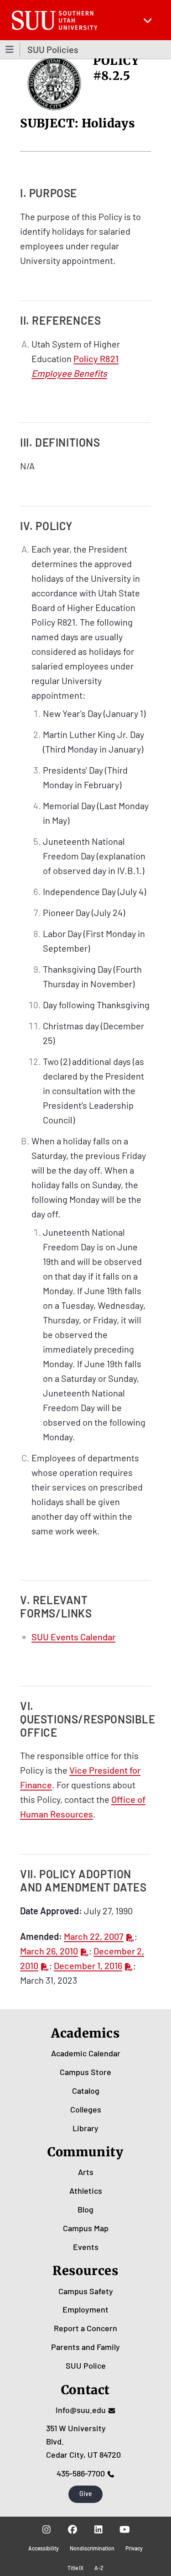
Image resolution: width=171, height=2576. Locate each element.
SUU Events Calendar (73, 1637)
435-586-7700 (81, 2473)
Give (86, 2494)
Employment (85, 2309)
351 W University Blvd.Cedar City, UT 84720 (83, 2441)
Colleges (86, 2109)
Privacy (134, 2548)
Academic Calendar (86, 2053)
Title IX (75, 2568)
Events (86, 2247)
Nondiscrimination (92, 2548)
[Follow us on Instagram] (47, 2529)
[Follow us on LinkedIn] (99, 2529)
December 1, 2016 (88, 1965)
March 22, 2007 (94, 1936)
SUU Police (86, 2365)
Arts (86, 2172)
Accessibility (44, 2548)
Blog (85, 2209)
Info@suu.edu (81, 2410)
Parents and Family (85, 2347)
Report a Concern (85, 2328)
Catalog (86, 2091)
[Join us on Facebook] (73, 2529)
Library (85, 2128)
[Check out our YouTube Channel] (125, 2529)
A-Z (99, 2568)
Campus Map (86, 2228)
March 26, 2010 (49, 1951)
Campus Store (85, 2072)
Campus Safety (86, 2291)
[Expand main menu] (148, 20)
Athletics (86, 2191)
